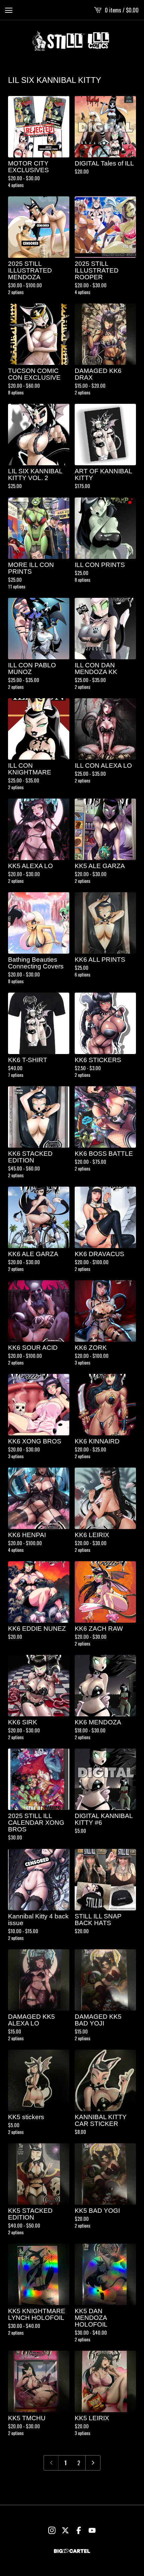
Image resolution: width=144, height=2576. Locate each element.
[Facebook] (79, 2530)
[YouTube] (92, 2530)
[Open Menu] (9, 10)
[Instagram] (52, 2530)
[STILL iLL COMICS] (72, 41)
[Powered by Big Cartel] (72, 2551)
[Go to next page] (93, 2463)
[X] (65, 2530)
